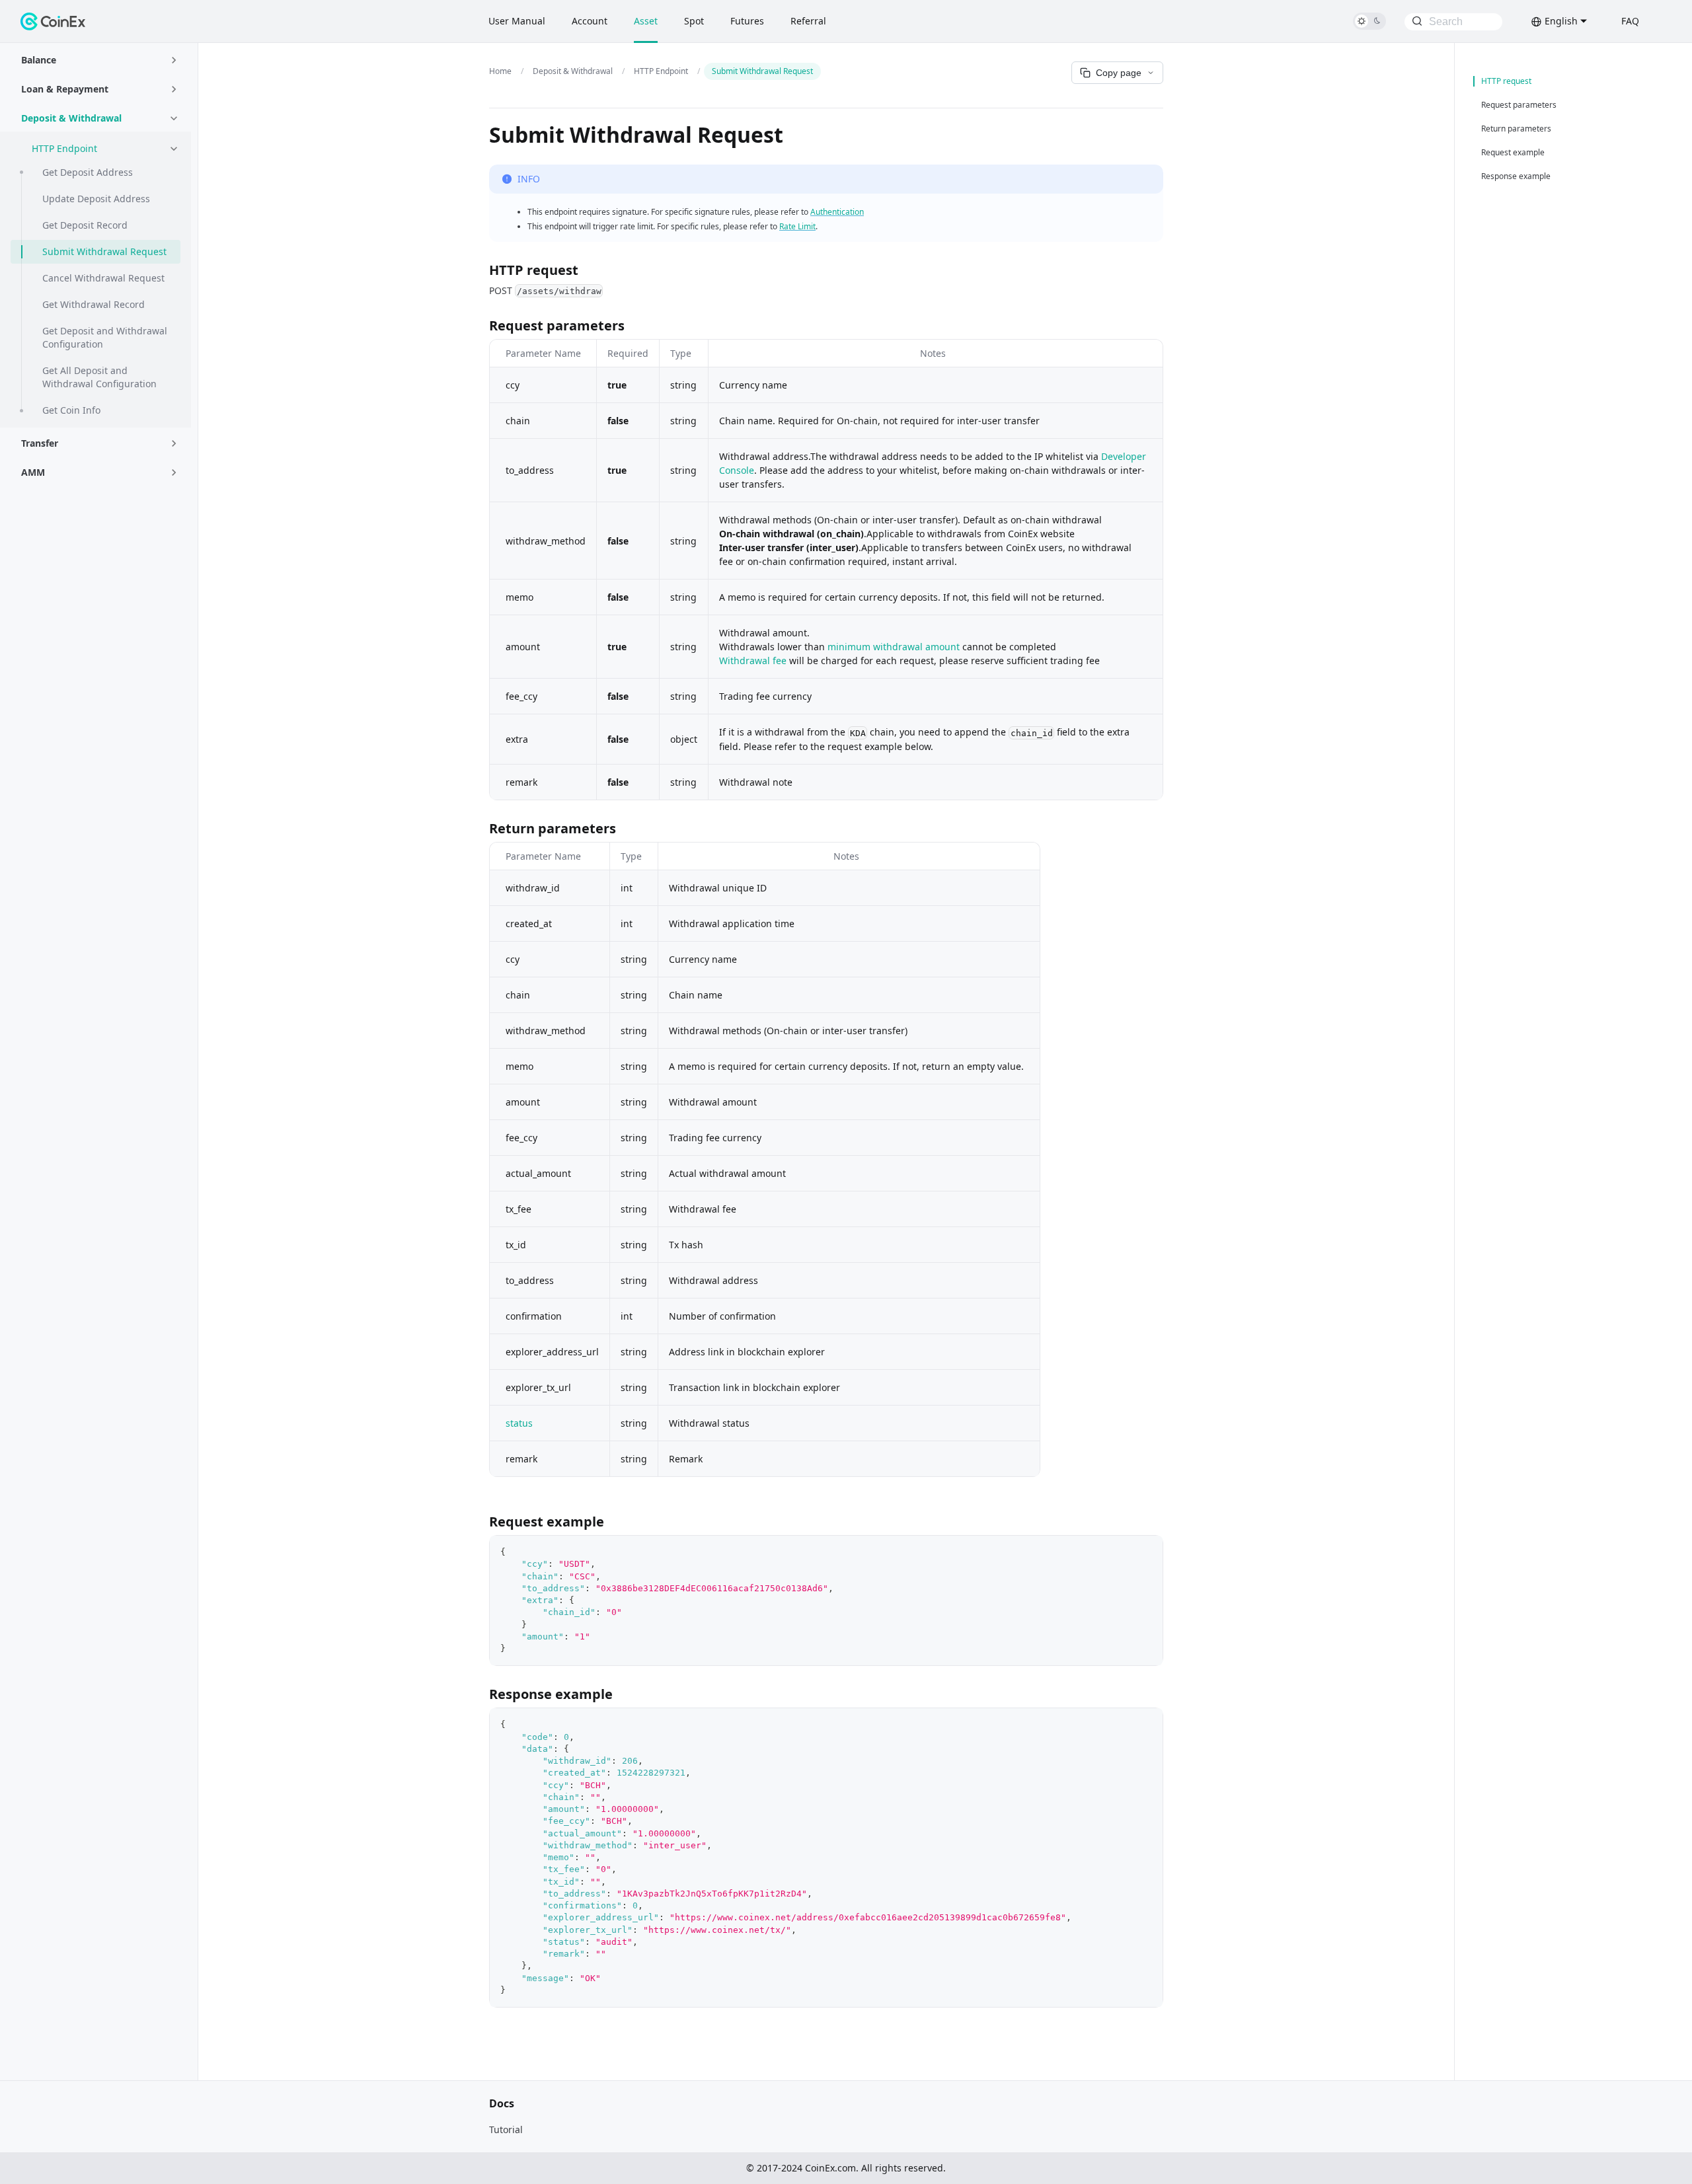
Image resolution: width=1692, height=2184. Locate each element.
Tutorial (506, 2129)
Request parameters (1519, 105)
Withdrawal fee (753, 660)
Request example (1513, 153)
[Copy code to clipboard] (1146, 1552)
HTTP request (1506, 81)
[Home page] (503, 71)
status (519, 1423)
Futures (747, 21)
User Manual (517, 21)
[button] (101, 60)
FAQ (1630, 21)
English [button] (1561, 21)
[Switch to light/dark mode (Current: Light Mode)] (1369, 21)
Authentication (837, 212)
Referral (808, 21)
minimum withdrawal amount (894, 647)
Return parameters (1516, 129)
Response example (1516, 176)
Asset (646, 21)
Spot (694, 21)
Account (590, 21)
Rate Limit (797, 226)
